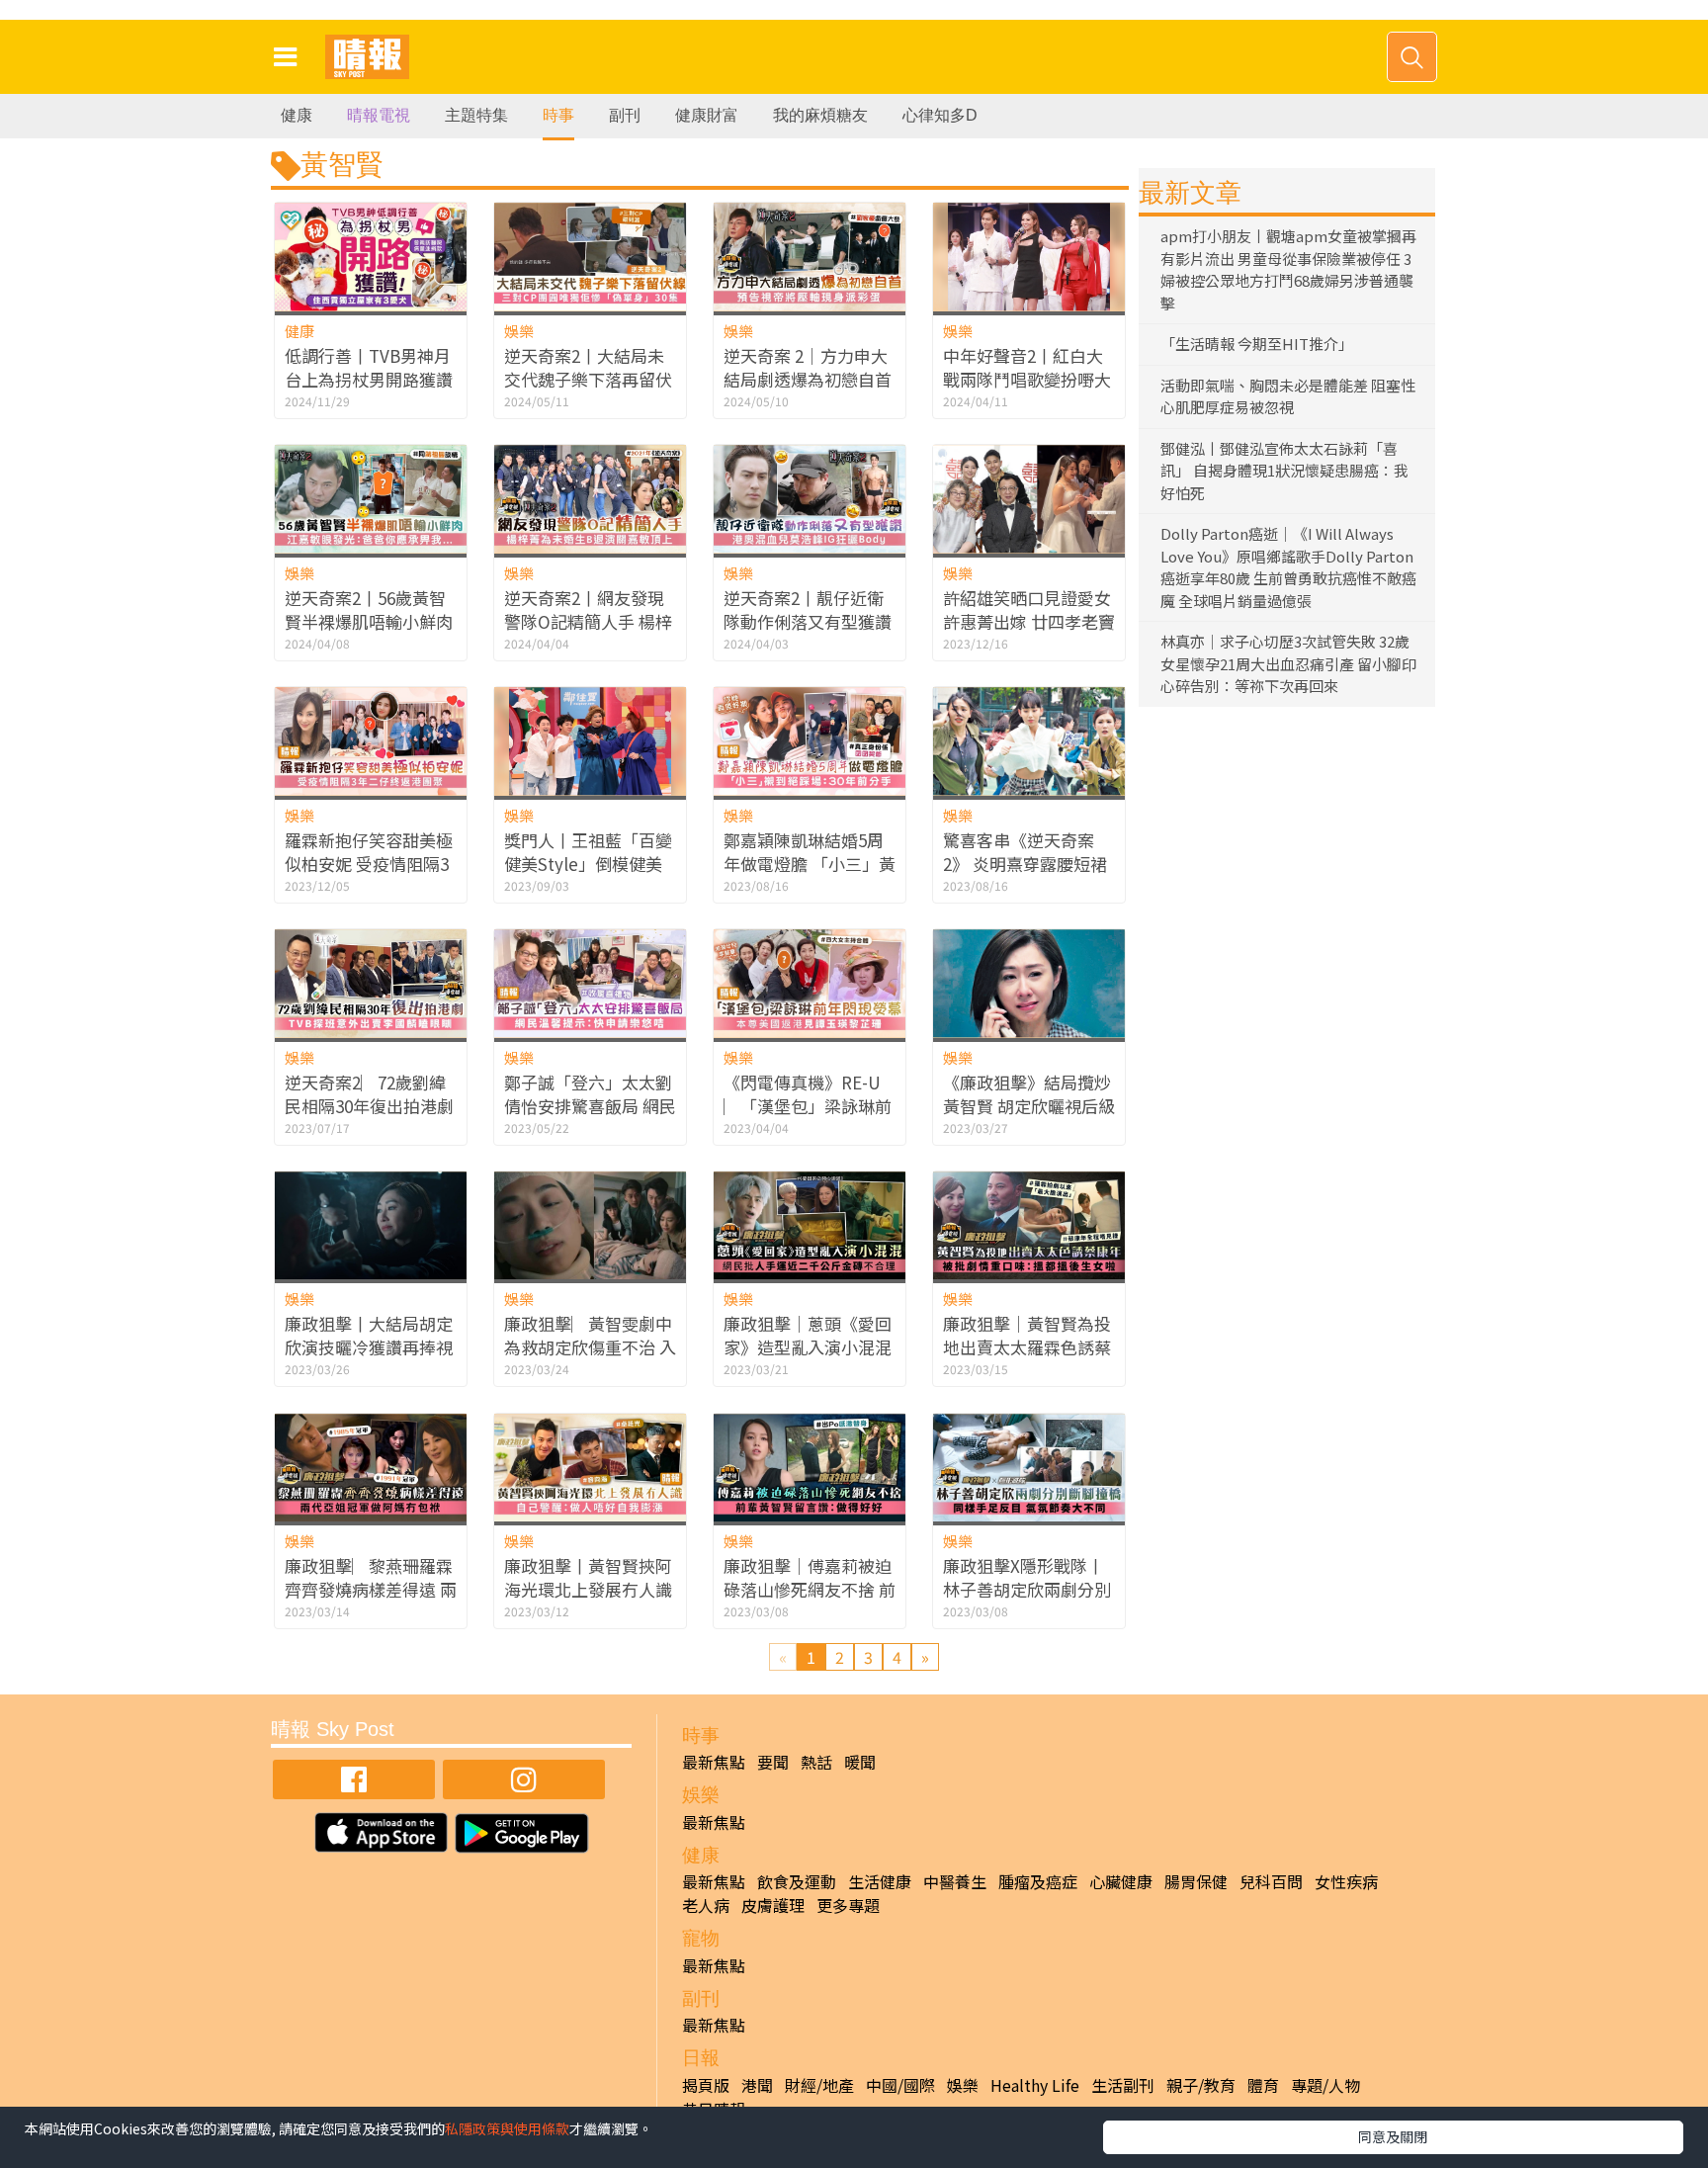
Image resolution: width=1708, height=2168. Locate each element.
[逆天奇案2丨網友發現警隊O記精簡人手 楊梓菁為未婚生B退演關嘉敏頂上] (590, 499)
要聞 (773, 1762)
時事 (558, 115)
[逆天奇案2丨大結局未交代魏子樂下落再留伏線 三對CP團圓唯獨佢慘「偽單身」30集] (590, 257)
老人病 (706, 1905)
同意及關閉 (1393, 2136)
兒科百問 (1271, 1881)
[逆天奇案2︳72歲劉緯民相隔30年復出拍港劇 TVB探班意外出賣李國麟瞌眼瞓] (371, 983)
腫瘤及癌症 (1038, 1881)
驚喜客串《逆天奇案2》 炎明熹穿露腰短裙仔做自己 (1025, 864)
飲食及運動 (797, 1881)
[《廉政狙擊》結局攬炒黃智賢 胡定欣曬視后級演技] (1029, 983)
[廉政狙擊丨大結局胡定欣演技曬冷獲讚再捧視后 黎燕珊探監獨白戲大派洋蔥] (371, 1225)
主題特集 (476, 115)
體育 (1263, 2085)
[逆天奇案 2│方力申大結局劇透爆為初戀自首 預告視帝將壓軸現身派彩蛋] (810, 257)
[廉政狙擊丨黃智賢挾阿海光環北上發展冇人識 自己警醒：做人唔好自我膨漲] (590, 1468)
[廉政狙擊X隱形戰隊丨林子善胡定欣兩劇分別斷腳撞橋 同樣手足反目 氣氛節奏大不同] (1029, 1468)
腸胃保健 (1196, 1881)
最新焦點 (714, 1762)
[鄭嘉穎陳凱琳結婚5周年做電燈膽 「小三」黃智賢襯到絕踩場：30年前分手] (810, 741)
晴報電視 (379, 115)
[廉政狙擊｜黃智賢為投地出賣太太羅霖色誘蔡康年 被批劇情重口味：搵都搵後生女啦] (1029, 1225)
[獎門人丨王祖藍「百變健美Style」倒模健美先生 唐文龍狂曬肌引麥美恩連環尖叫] (590, 741)
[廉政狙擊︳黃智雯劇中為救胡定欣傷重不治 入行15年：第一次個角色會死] (590, 1225)
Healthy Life (1035, 2085)
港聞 (757, 2085)
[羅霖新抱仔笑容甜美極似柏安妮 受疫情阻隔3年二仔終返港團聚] (371, 741)
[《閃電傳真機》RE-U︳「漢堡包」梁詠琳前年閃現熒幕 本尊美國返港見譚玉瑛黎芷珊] (810, 983)
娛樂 (519, 331)
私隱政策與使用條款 (507, 2128)
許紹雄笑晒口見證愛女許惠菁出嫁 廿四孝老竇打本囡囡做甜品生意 (1029, 621)
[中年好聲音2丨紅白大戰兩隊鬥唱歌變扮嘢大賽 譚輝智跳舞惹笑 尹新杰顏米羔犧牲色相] (1029, 257)
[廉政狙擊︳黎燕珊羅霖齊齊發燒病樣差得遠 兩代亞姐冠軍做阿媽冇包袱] (371, 1468)
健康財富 (707, 115)
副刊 (625, 115)
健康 (297, 115)
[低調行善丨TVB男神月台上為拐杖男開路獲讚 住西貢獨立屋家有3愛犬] (371, 257)
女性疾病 (1346, 1881)
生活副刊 (1123, 2085)
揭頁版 (706, 2085)
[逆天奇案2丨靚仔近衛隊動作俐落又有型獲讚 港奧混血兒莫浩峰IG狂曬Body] (810, 499)
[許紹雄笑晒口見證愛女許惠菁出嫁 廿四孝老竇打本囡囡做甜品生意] (1029, 499)
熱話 (816, 1762)
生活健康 (880, 1881)
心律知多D (940, 115)
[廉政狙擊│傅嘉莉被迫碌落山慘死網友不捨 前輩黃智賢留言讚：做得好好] (810, 1468)
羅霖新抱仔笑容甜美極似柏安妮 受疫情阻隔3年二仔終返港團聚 (369, 864)
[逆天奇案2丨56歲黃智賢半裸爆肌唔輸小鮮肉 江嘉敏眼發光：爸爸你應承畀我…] (371, 499)
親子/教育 (1201, 2085)
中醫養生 (955, 1881)
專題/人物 (1325, 2085)
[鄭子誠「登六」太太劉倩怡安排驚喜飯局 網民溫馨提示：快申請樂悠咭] (590, 983)
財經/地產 (819, 2085)
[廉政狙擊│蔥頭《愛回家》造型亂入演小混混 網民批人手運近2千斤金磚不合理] (810, 1225)
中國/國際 (900, 2085)
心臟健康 (1121, 1881)
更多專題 (848, 1905)
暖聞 (860, 1762)
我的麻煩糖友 (820, 115)
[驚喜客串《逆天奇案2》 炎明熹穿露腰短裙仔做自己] (1029, 741)
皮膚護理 (773, 1905)
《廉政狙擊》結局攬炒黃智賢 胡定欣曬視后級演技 (1029, 1106)
